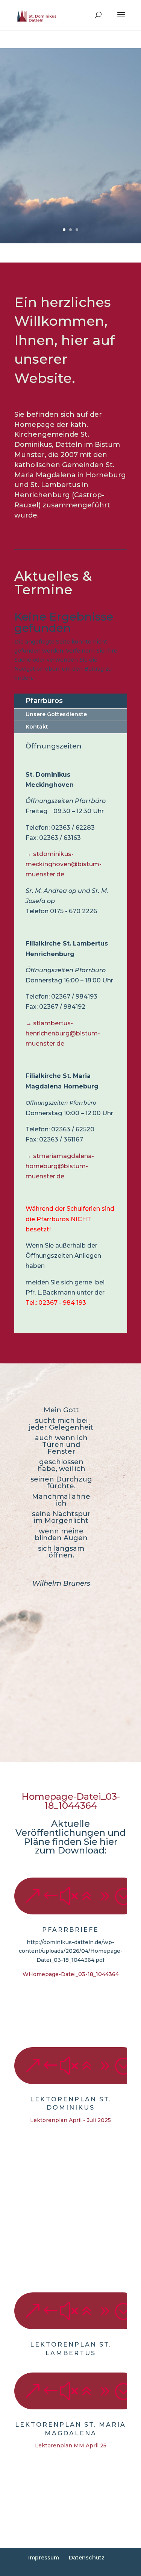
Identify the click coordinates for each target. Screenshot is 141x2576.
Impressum (44, 2558)
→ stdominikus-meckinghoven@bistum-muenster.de (64, 864)
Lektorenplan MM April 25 (71, 2445)
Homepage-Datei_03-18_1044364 (71, 1801)
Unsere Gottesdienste (56, 714)
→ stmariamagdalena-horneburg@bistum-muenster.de (60, 1166)
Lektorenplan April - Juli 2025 (70, 2120)
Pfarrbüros (44, 701)
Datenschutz (87, 2558)
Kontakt (37, 727)
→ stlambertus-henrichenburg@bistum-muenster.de (63, 1033)
